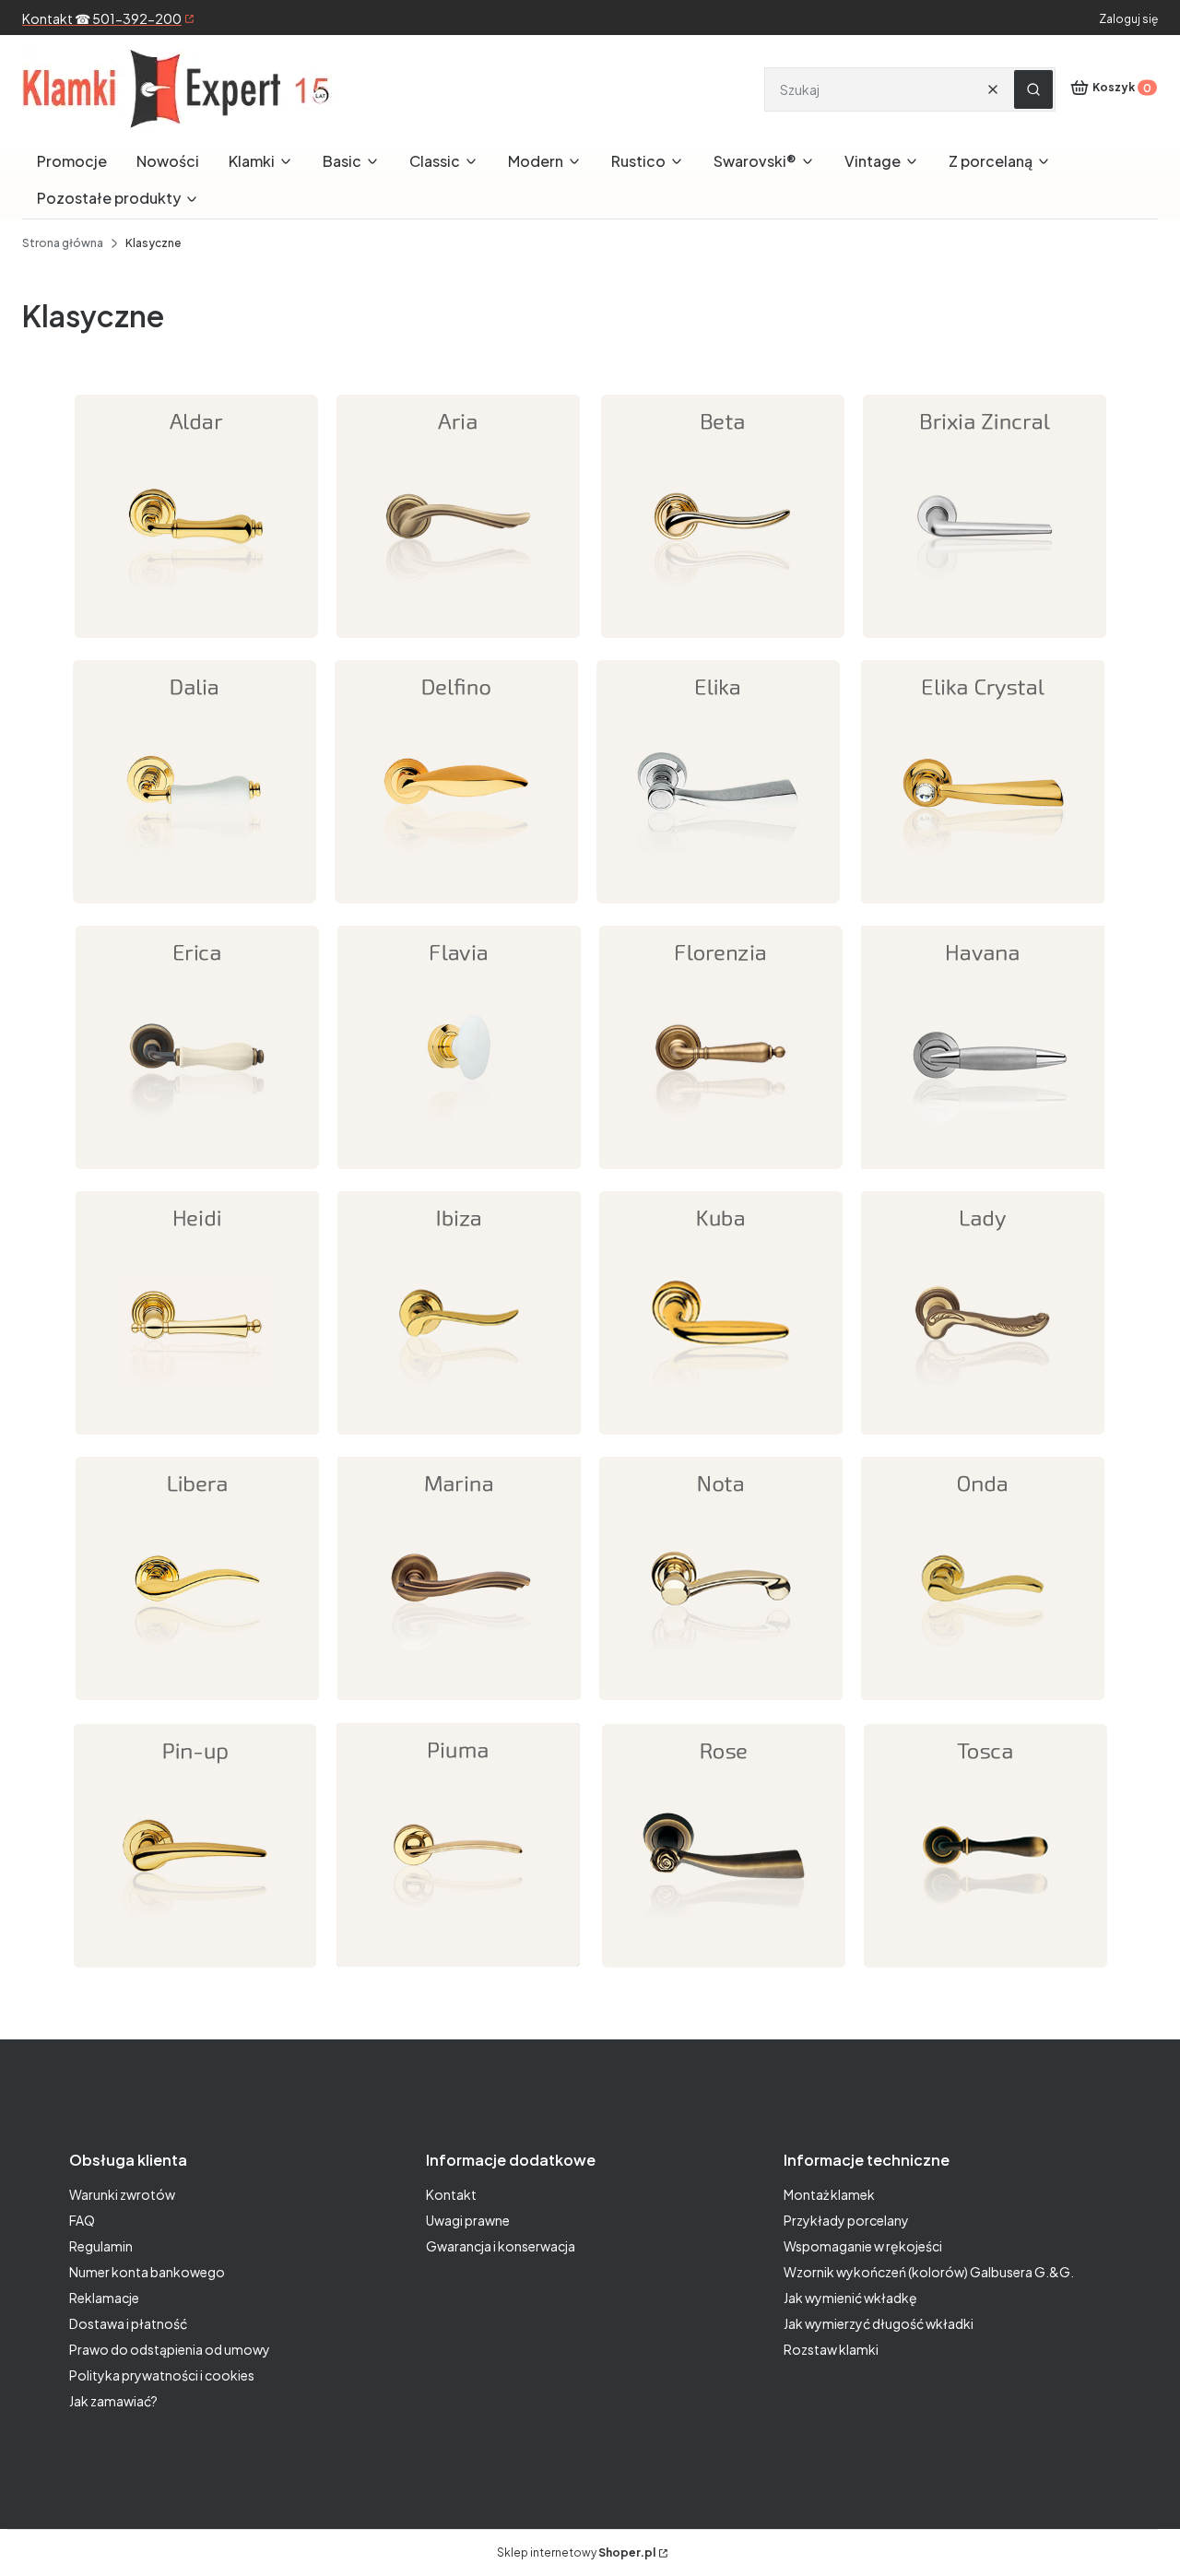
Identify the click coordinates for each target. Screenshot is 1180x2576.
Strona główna (63, 243)
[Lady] (983, 1438)
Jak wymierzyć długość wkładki (879, 2323)
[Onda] (983, 1703)
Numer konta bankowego (147, 2272)
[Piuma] (458, 1971)
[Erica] (197, 1172)
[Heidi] (197, 1438)
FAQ (82, 2220)
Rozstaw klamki (831, 2349)
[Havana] (983, 1172)
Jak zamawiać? (113, 2401)
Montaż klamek (829, 2194)
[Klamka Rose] (724, 1971)
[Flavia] (459, 1172)
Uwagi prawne (468, 2220)
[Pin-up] (195, 1971)
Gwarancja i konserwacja (501, 2246)
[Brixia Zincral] (985, 641)
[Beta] (723, 641)
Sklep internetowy (576, 2552)
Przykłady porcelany (846, 2220)
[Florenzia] (721, 1172)
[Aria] (458, 641)
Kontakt (451, 2194)
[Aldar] (196, 641)
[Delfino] (456, 907)
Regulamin (101, 2246)
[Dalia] (195, 907)
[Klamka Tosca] (985, 1971)
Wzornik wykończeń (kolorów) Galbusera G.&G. (929, 2272)
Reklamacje (104, 2298)
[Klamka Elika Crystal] (983, 907)
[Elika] (718, 907)
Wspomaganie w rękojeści (863, 2246)
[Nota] (721, 1703)
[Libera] (197, 1703)
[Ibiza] (459, 1438)
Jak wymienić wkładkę (850, 2298)
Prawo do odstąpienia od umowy (170, 2349)
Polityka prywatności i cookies (162, 2375)
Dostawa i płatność (128, 2323)
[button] (1033, 89)
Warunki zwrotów (122, 2194)
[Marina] (459, 1703)
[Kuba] (721, 1438)
